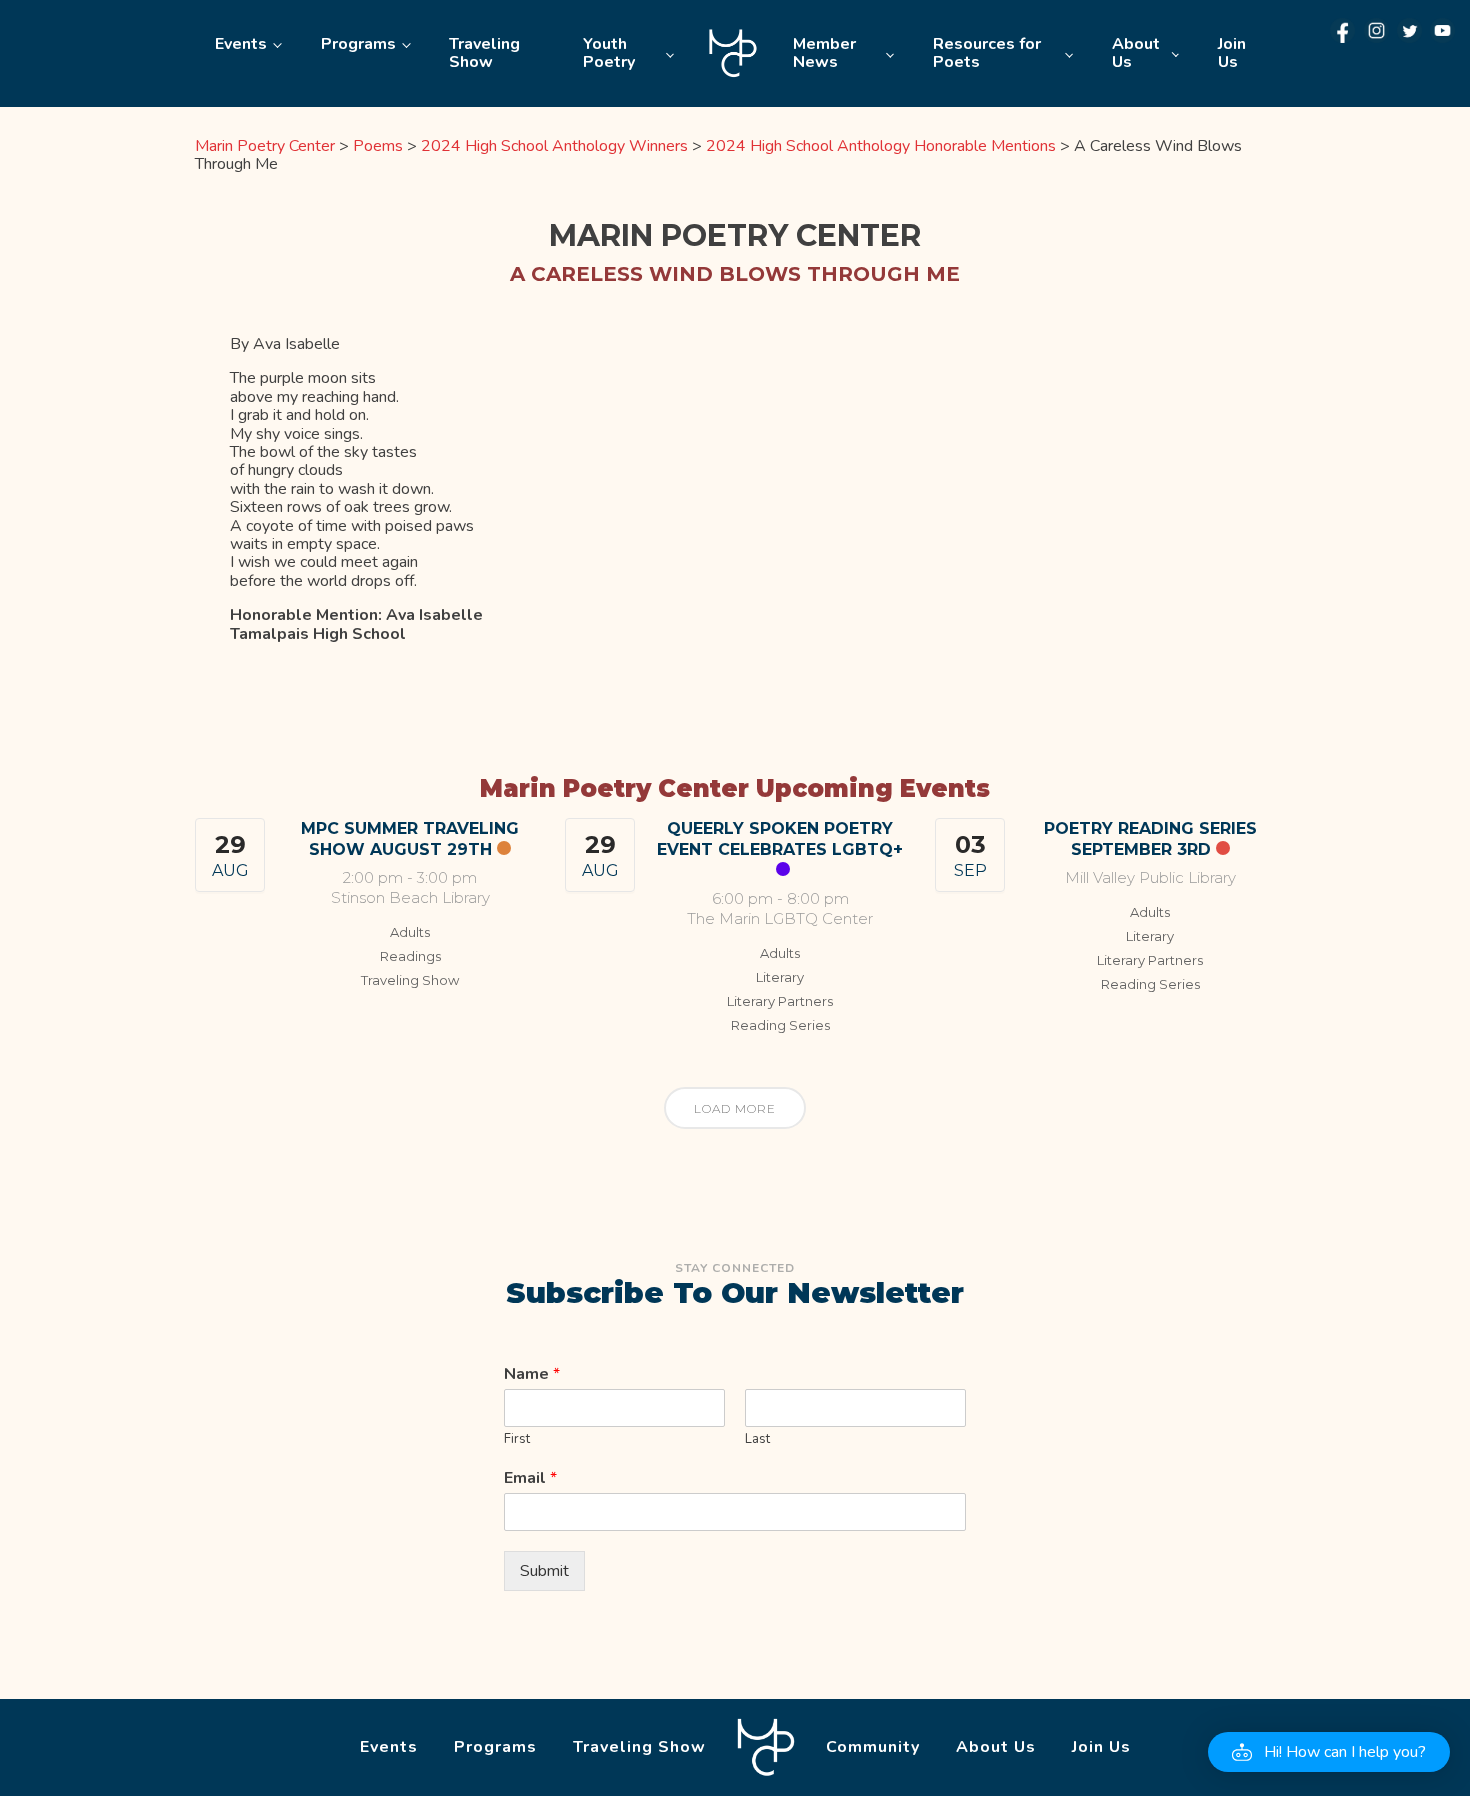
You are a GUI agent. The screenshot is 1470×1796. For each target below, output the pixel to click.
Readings (410, 956)
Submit (544, 1571)
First (517, 1439)
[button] (1329, 1752)
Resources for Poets (987, 53)
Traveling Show (484, 53)
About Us (1136, 53)
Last (757, 1439)
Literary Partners (780, 1001)
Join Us (1232, 53)
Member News (824, 53)
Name (532, 1374)
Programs (358, 44)
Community (873, 1747)
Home (733, 53)
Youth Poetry (609, 53)
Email (530, 1478)
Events (241, 44)
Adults (410, 932)
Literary (780, 977)
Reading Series (780, 1025)
